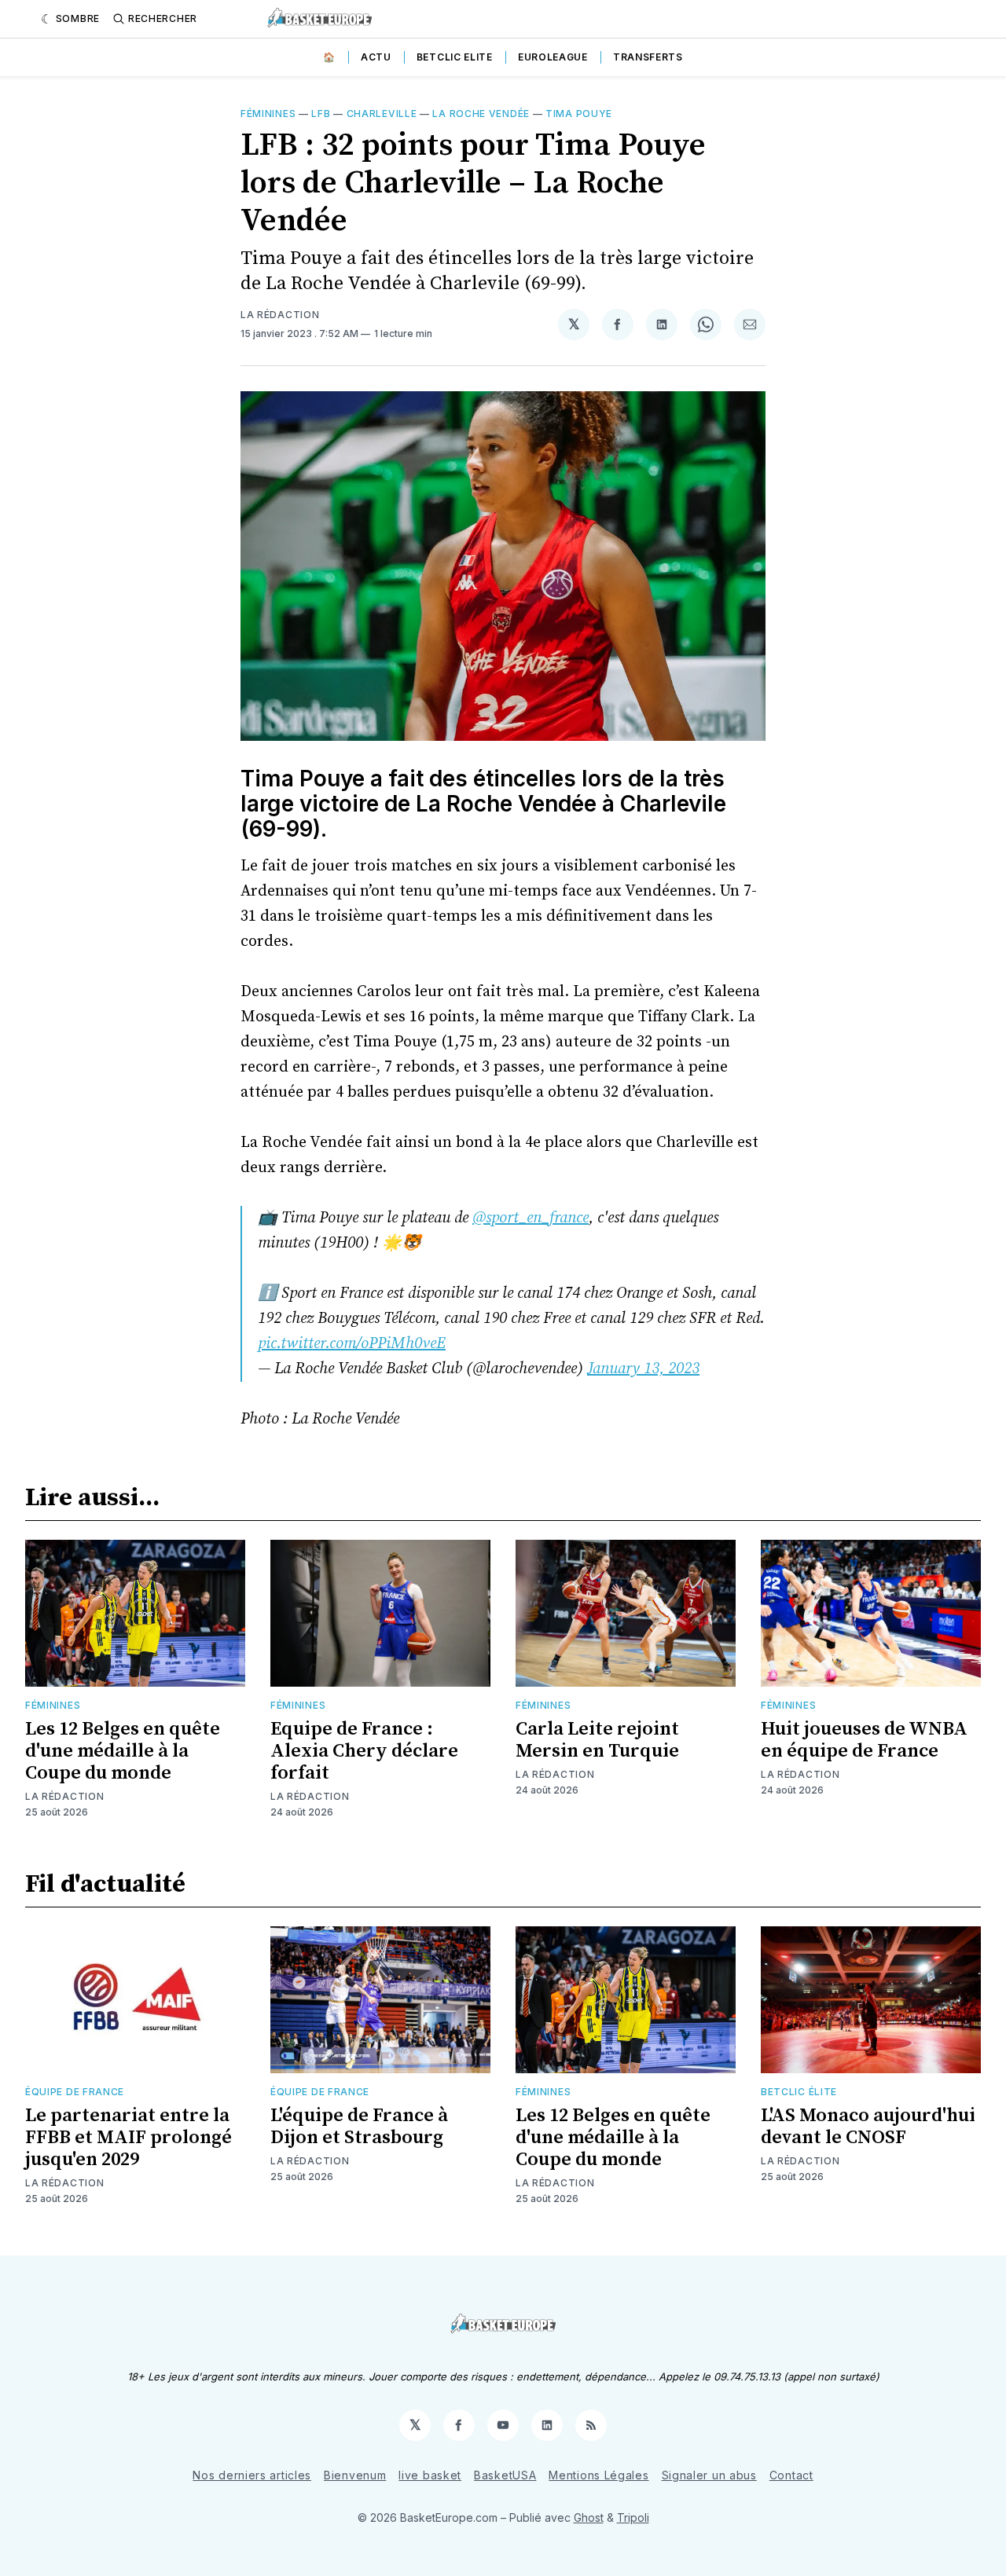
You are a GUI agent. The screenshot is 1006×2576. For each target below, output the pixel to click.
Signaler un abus (709, 2475)
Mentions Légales (598, 2475)
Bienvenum (355, 2475)
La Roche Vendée (481, 114)
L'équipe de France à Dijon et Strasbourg (359, 2127)
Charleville (382, 114)
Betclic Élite (799, 2092)
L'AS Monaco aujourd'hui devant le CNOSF (868, 2127)
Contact (791, 2475)
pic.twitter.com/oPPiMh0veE (352, 1344)
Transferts (648, 57)
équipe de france (75, 2092)
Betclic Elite (455, 57)
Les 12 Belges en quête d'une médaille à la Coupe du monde (123, 1751)
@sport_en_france (531, 1218)
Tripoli (633, 2517)
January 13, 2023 (643, 1369)
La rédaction (280, 315)
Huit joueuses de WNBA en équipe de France (864, 1740)
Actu (376, 57)
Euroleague (553, 57)
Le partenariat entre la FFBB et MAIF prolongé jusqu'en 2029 (129, 2138)
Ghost (589, 2517)
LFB (321, 114)
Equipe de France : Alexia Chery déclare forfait (364, 1751)
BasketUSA (505, 2475)
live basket (430, 2475)
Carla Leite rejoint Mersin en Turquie (597, 1740)
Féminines (268, 114)
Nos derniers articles (252, 2475)
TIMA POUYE (579, 114)
